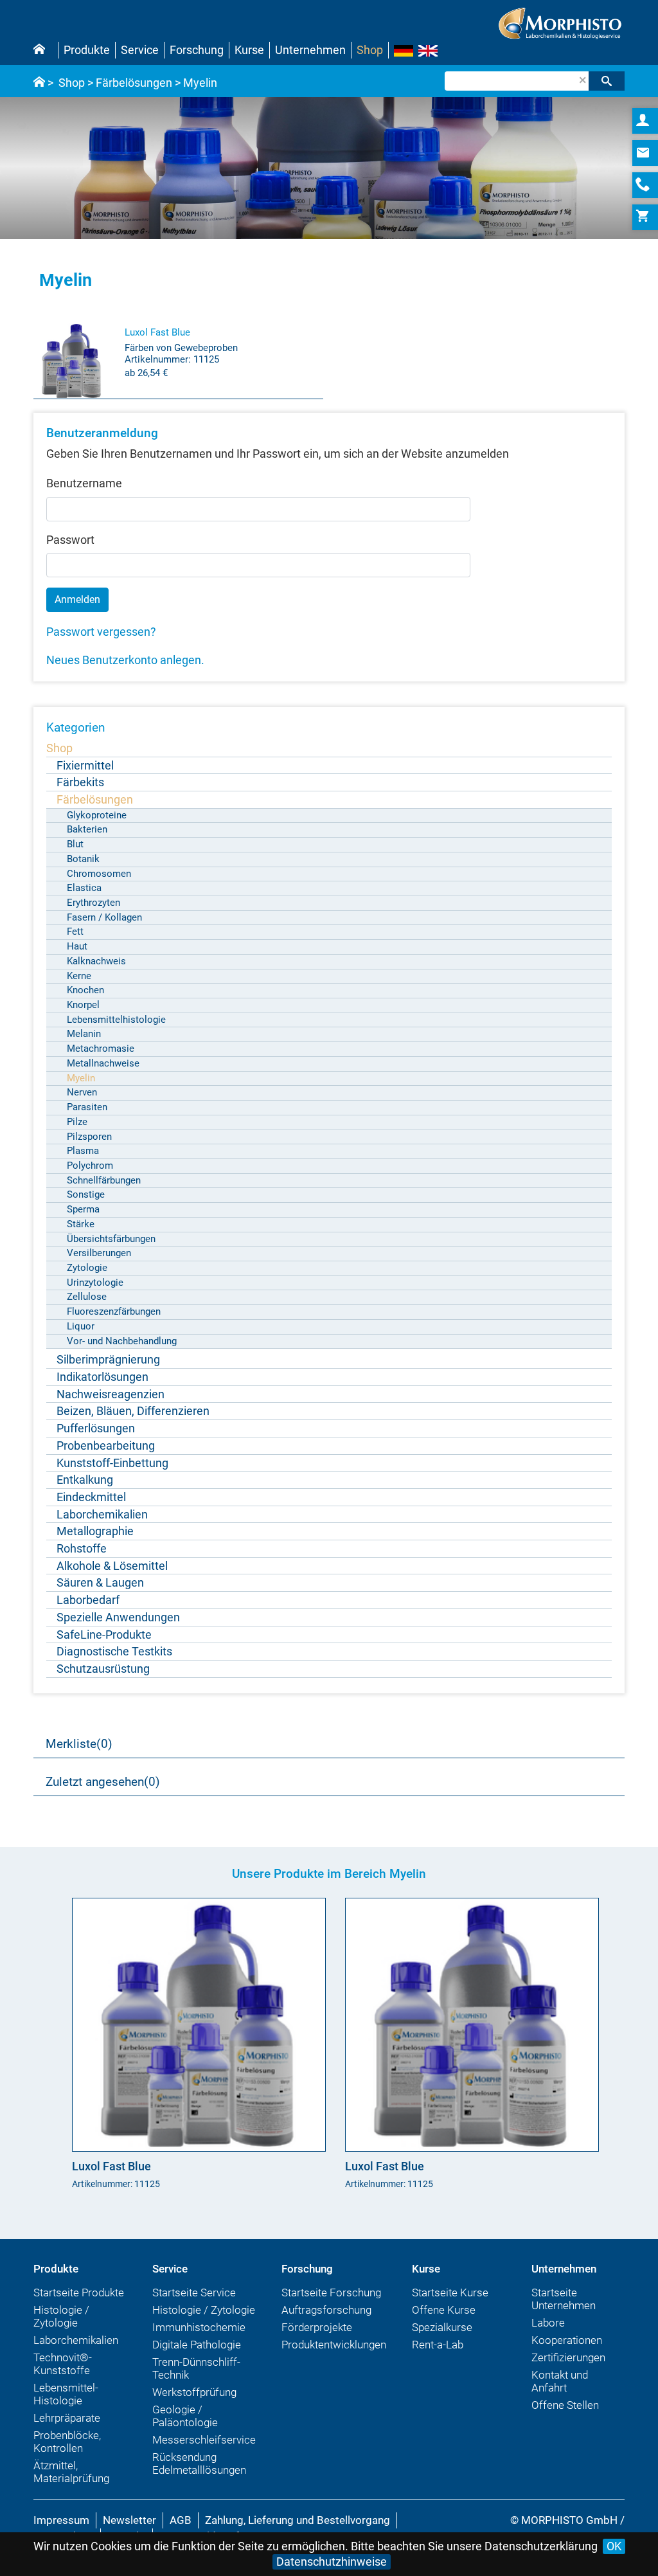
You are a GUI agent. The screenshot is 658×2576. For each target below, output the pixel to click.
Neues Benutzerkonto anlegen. (125, 660)
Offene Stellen (565, 2405)
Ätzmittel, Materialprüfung (71, 2472)
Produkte (87, 50)
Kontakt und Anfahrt (560, 2381)
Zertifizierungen (568, 2357)
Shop (370, 50)
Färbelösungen (134, 83)
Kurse (249, 50)
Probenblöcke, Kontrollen (67, 2442)
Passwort (70, 540)
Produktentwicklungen (334, 2345)
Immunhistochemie (199, 2327)
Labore (548, 2323)
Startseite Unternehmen (564, 2299)
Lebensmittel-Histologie (66, 2394)
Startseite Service (194, 2292)
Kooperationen (567, 2340)
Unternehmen (310, 50)
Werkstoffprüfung (194, 2392)
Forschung (197, 50)
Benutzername (84, 483)
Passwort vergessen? (101, 632)
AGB (181, 2520)
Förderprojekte (317, 2327)
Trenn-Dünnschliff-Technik (196, 2368)
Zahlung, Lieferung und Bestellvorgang (298, 2520)
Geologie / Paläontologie (185, 2416)
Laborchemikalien (76, 2340)
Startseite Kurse (450, 2292)
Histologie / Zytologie (61, 2316)
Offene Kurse (444, 2310)
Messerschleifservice (204, 2440)
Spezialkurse (442, 2327)
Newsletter (129, 2520)
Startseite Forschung (331, 2292)
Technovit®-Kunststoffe (63, 2364)
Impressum (61, 2520)
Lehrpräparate (67, 2418)
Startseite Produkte (79, 2292)
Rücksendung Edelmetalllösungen (199, 2463)
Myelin (200, 83)
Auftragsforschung (326, 2310)
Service (140, 50)
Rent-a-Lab (438, 2345)
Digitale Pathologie (197, 2345)
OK (614, 2546)
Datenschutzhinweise (332, 2562)
